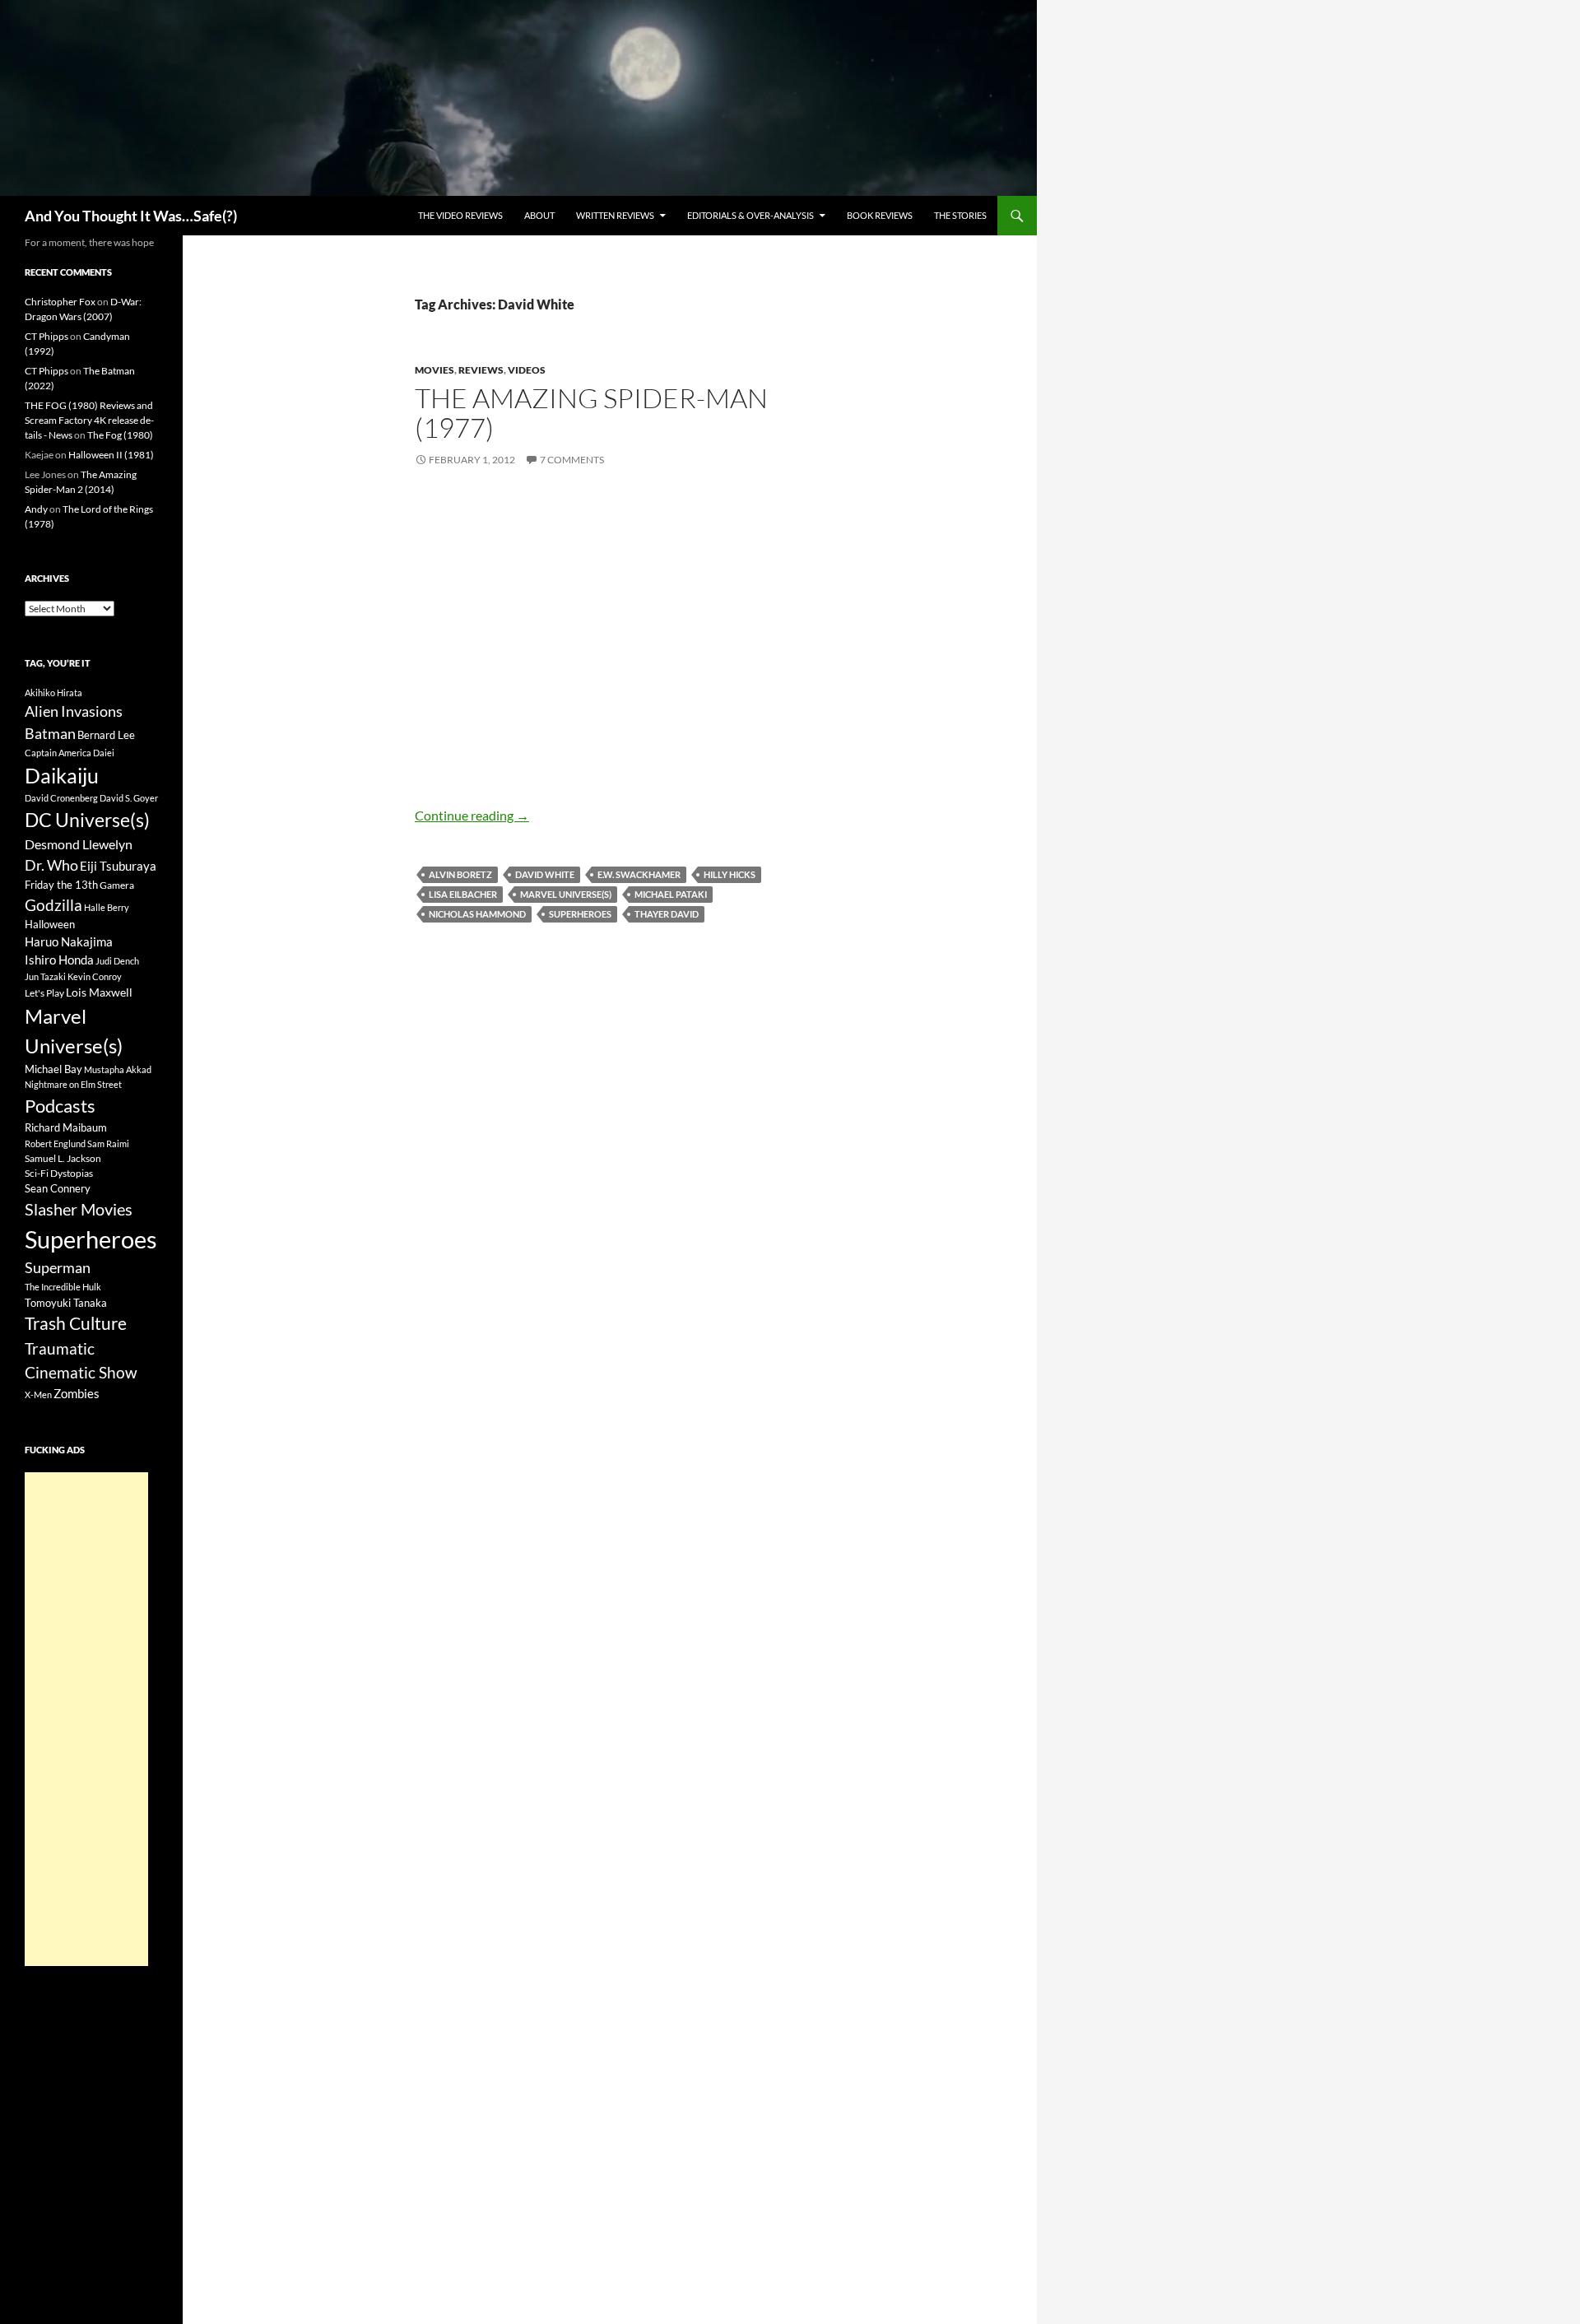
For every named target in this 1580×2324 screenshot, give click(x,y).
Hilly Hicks (730, 874)
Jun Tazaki (45, 976)
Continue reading (472, 815)
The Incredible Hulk (63, 1287)
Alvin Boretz (460, 874)
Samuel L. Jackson (63, 1158)
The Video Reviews (460, 215)
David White (545, 874)
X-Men (38, 1394)
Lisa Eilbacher (463, 894)
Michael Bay (53, 1069)
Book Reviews (880, 215)
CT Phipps (46, 336)
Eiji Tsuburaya (118, 866)
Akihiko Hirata (53, 693)
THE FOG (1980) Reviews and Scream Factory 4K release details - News (89, 420)
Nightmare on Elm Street (73, 1084)
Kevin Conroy (95, 976)
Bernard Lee (106, 735)
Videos (527, 370)
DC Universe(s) (87, 820)
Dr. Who (51, 865)
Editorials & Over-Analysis (750, 215)
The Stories (960, 215)
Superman (58, 1268)
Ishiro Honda (59, 960)
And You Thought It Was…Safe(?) (131, 216)
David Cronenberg (61, 798)
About (539, 215)
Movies (434, 370)
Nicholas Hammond (477, 914)
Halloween (50, 924)
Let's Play (44, 993)
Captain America (58, 753)
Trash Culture (76, 1323)
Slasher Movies (79, 1209)
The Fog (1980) (120, 435)
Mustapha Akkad (118, 1069)
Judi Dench (117, 961)
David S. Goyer (129, 798)
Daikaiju (62, 775)
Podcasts (60, 1106)
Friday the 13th (61, 885)
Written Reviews (615, 215)
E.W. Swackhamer (639, 874)
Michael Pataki (671, 894)
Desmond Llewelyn (79, 844)
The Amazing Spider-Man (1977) (591, 413)
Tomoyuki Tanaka (66, 1303)
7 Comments (572, 460)
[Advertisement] (86, 1719)
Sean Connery (58, 1188)
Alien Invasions (74, 711)
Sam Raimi (108, 1143)
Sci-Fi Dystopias (59, 1173)
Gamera (117, 885)
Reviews (481, 370)
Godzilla (53, 905)
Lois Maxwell (99, 992)
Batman (50, 733)
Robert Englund (55, 1143)
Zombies (77, 1393)
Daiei (104, 753)
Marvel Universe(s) (566, 894)
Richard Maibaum (66, 1127)
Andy (36, 509)
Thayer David (667, 914)
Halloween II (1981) (111, 455)
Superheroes (580, 914)
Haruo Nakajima (69, 941)
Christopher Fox (60, 302)
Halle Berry (107, 907)
